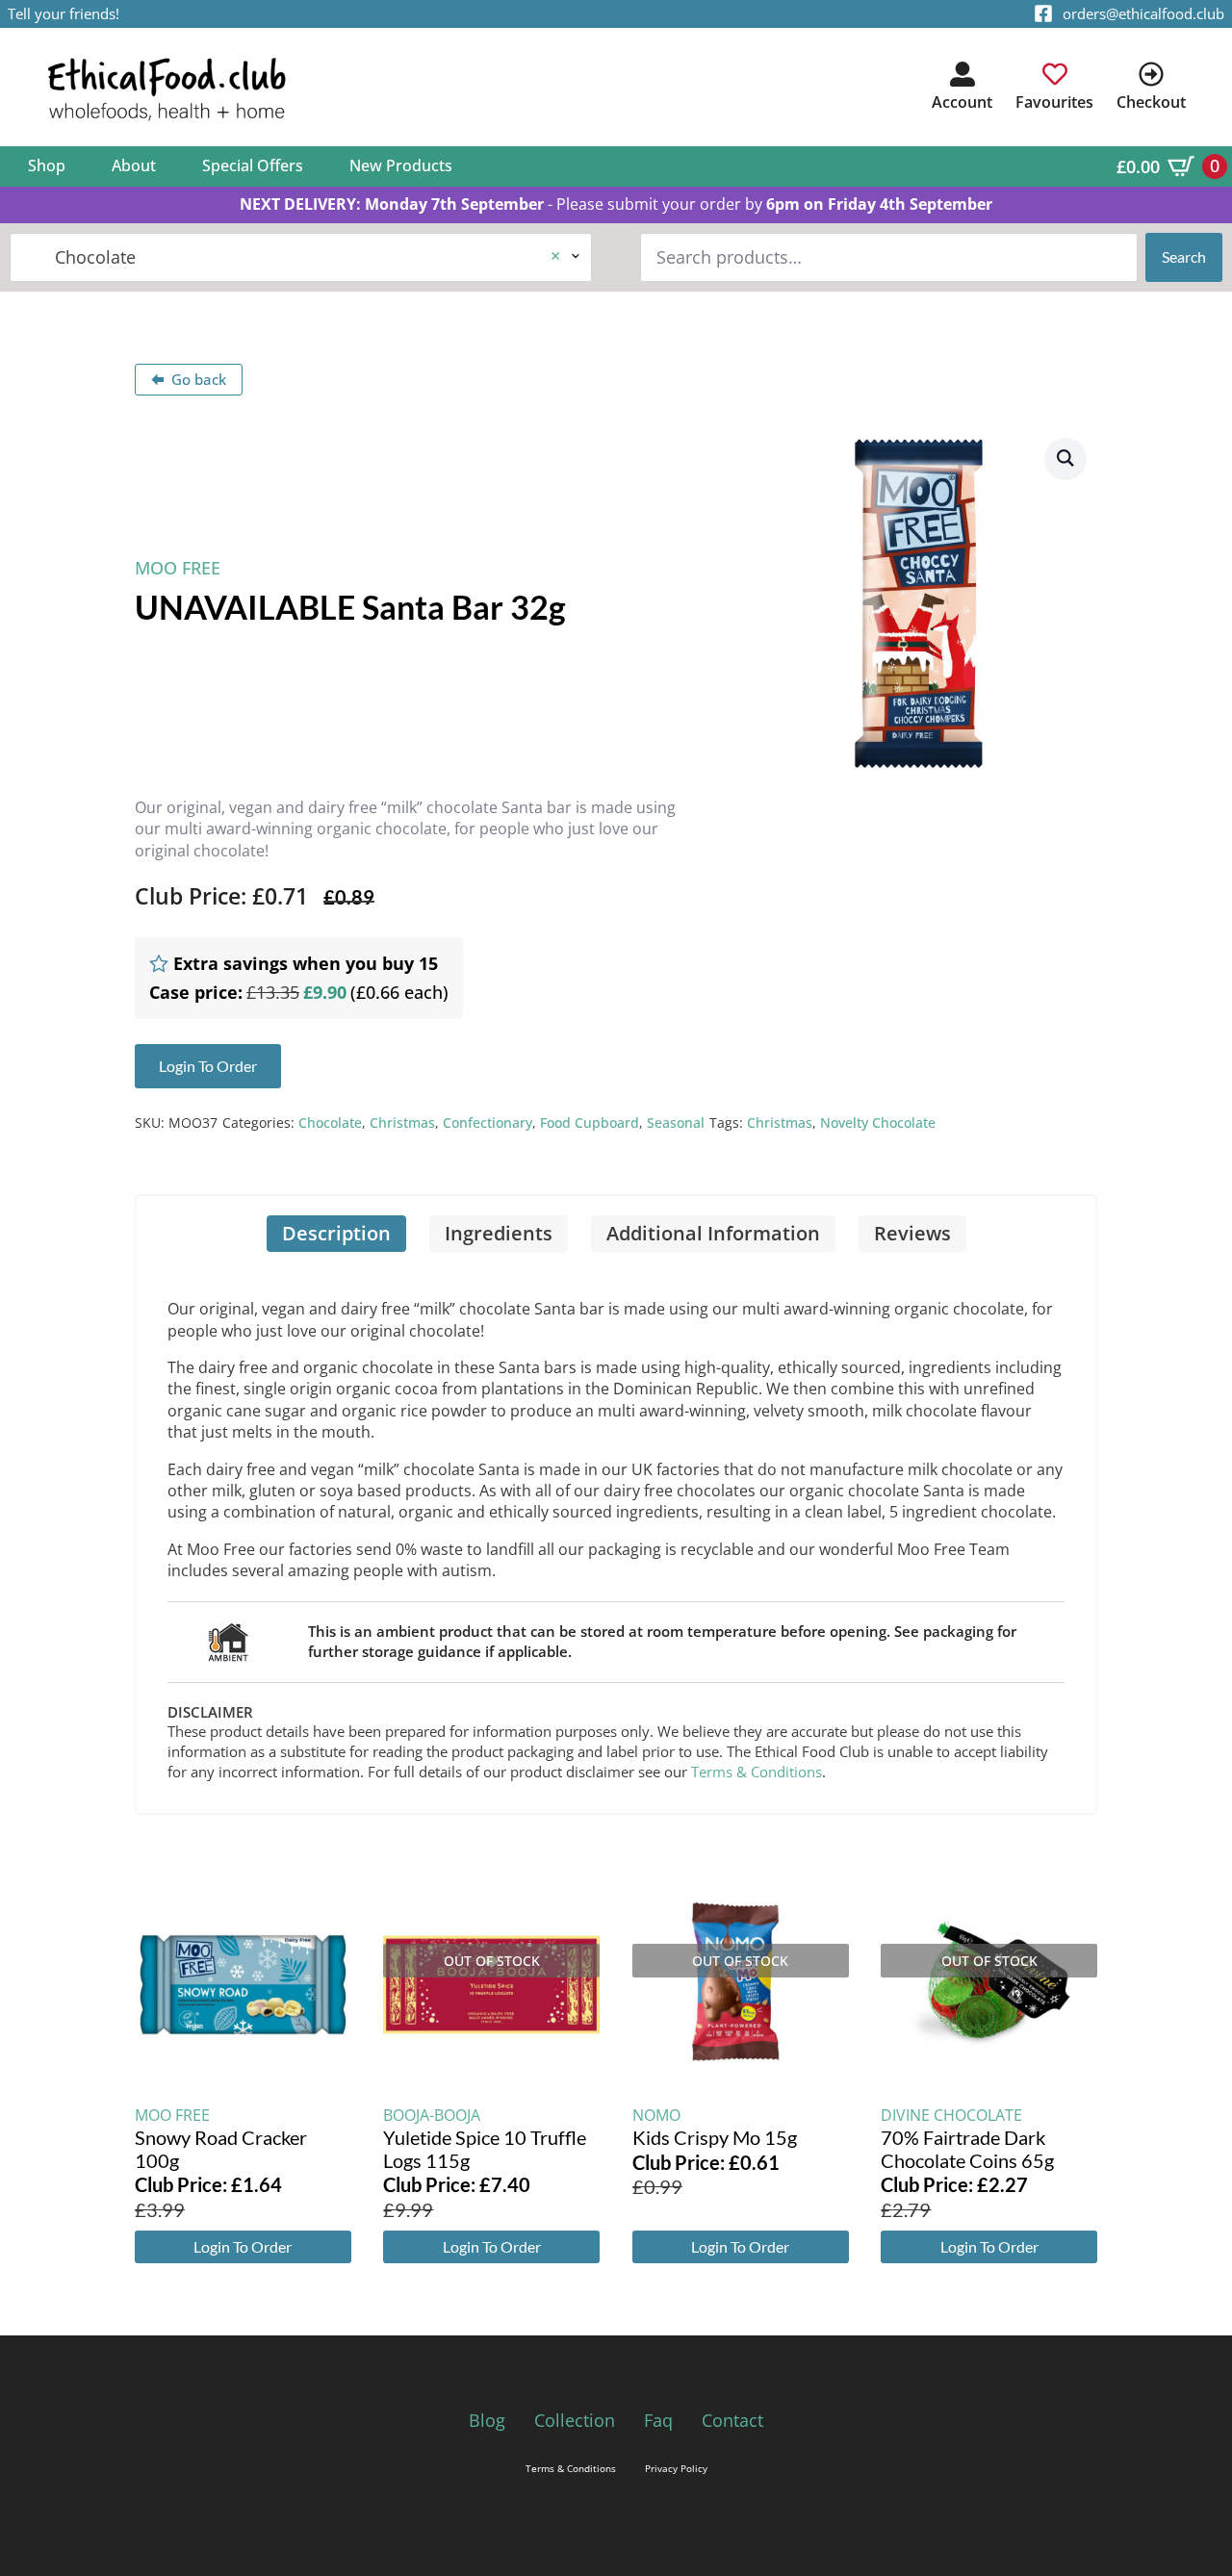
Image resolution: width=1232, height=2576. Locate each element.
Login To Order (243, 2246)
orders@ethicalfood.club (1143, 13)
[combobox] (301, 257)
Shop (47, 166)
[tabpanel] (616, 1532)
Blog (487, 2420)
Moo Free (178, 568)
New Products (401, 166)
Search (1184, 256)
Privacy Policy (676, 2468)
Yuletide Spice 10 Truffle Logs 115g (485, 2149)
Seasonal (676, 1122)
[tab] (336, 1234)
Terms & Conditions (757, 1772)
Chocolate (330, 1122)
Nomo (656, 2115)
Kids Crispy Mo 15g (715, 2137)
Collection (575, 2420)
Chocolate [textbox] (293, 257)
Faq (658, 2420)
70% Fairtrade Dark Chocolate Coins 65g (967, 2149)
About (134, 166)
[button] (1065, 458)
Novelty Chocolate (878, 1122)
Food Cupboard (590, 1122)
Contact (732, 2420)
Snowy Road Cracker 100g (221, 2149)
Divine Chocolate (951, 2115)
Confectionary (488, 1122)
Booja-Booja (432, 2115)
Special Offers (253, 166)
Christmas (402, 1122)
